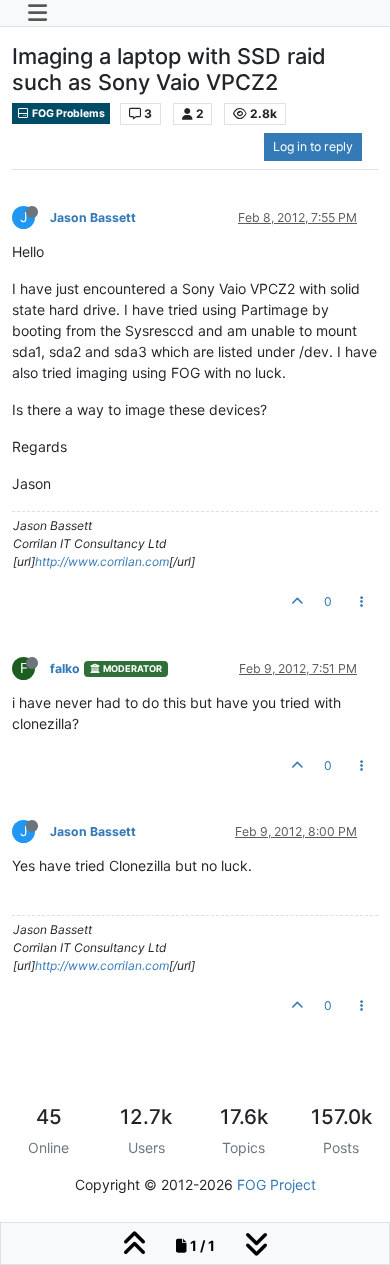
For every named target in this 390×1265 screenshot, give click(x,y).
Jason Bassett (93, 217)
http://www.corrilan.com (102, 561)
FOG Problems (67, 113)
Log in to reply (313, 146)
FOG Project (276, 1184)
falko (65, 668)
